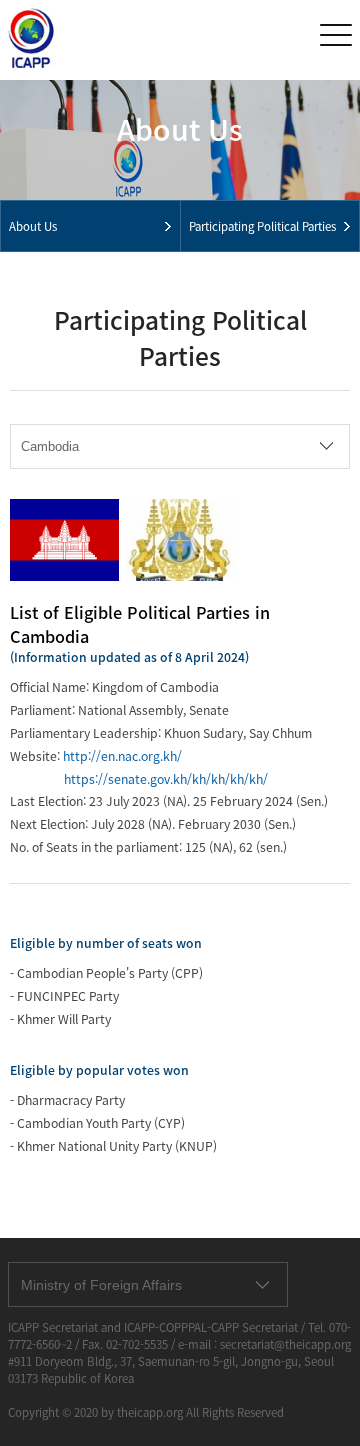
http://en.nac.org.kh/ (122, 756)
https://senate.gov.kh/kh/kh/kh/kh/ (166, 779)
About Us (33, 226)
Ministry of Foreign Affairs (101, 1285)
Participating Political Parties (262, 226)
